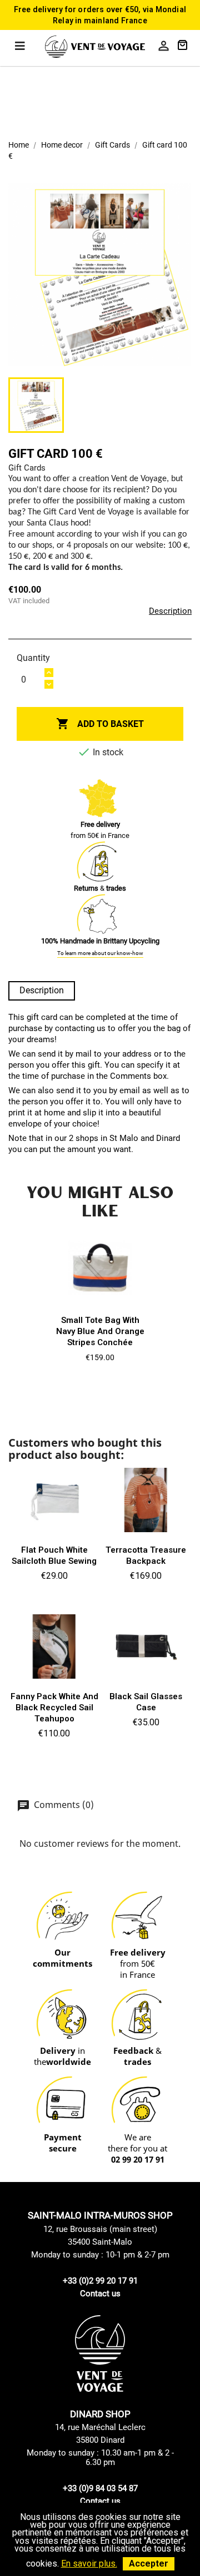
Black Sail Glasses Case (146, 1702)
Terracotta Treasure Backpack (146, 1555)
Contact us (100, 2294)
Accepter (149, 2564)
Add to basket (100, 724)
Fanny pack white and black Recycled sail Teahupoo (54, 1708)
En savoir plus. (89, 2564)
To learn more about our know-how (100, 953)
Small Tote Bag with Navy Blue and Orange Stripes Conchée (100, 1331)
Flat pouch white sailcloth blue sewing (54, 1555)
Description (170, 611)
